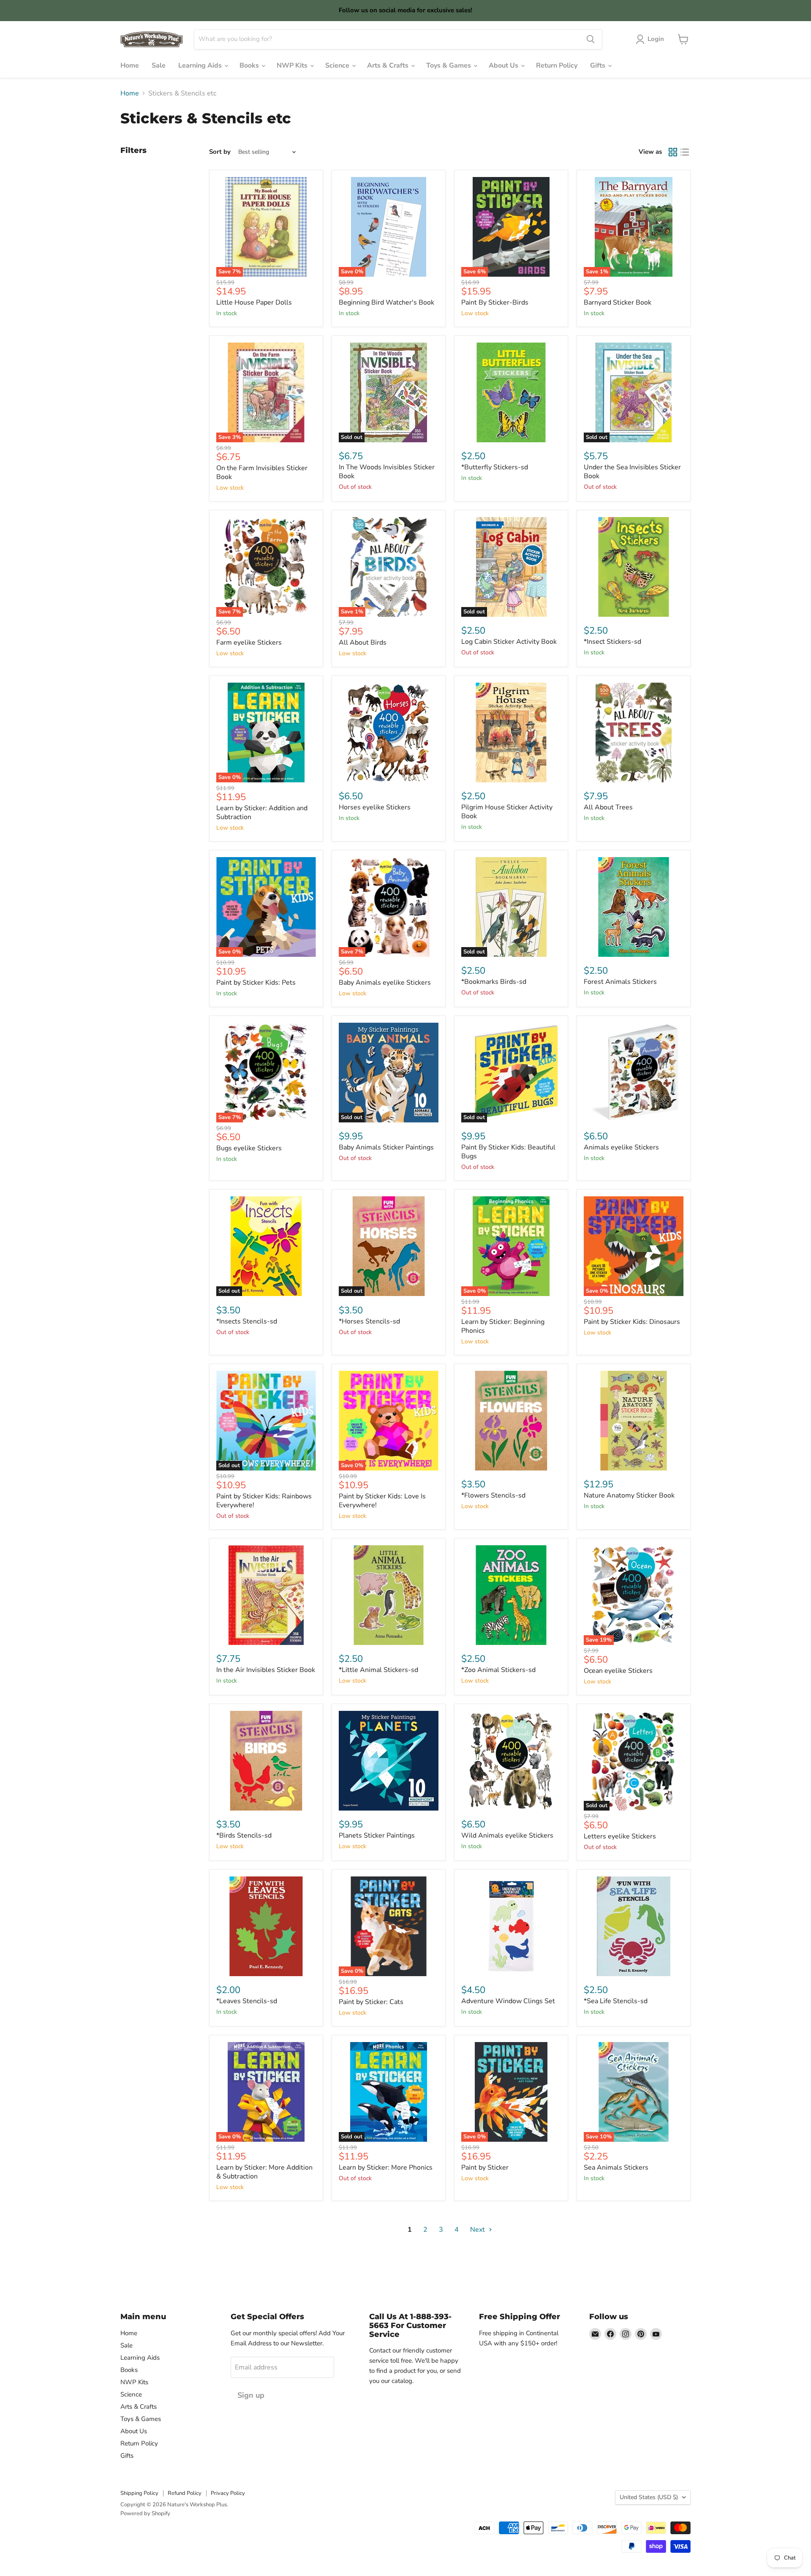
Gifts (599, 65)
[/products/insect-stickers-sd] (634, 567)
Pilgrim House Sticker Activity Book (507, 812)
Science (338, 65)
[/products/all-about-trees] (634, 732)
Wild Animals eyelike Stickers (507, 1835)
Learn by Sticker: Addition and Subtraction (262, 813)
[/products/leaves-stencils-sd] (266, 1926)
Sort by (220, 152)
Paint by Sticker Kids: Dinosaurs (632, 1322)
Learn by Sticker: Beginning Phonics (503, 1326)
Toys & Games (449, 65)
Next (478, 2230)
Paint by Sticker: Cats (371, 2002)
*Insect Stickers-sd (612, 642)
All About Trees (608, 807)
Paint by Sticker (485, 2168)
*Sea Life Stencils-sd (616, 2001)
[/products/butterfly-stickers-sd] (511, 392)
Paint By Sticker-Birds (495, 302)
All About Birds (363, 643)
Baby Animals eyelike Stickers (385, 983)
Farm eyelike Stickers (249, 643)
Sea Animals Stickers (616, 2168)
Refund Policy (185, 2493)
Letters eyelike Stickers (620, 1836)
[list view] (685, 152)
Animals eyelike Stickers (621, 1147)
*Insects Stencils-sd (247, 1321)
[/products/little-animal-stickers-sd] (389, 1595)
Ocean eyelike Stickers (618, 1671)
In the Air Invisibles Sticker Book (266, 1670)
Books (250, 65)
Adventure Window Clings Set (508, 2001)
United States (649, 2497)
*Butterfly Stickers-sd (495, 467)
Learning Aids (201, 65)
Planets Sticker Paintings (377, 1835)
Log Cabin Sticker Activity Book (509, 642)
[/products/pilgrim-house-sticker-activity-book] (511, 732)
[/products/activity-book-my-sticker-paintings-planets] (389, 1761)
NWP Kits (293, 65)
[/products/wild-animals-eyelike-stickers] (511, 1761)
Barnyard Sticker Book (618, 302)
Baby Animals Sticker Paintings (386, 1147)
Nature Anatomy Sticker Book (629, 1495)
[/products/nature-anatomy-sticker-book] (634, 1421)
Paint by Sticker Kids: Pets (256, 983)
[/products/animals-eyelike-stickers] (634, 1073)
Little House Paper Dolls (254, 302)
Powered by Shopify (145, 2513)
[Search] (591, 39)
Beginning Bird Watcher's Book (386, 302)
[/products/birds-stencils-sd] (266, 1761)
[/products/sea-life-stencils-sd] (634, 1926)
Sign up (251, 2395)
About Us (504, 65)
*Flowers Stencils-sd (493, 1495)
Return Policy (557, 65)
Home (130, 65)
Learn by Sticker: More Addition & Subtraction (264, 2172)
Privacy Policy (228, 2493)
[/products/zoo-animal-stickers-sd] (511, 1595)
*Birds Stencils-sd (244, 1835)
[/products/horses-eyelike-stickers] (389, 732)
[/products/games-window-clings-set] (511, 1926)
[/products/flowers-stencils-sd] (511, 1421)
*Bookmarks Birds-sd (494, 982)
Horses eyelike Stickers (375, 807)
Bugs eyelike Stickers (249, 1148)
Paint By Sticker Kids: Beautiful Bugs (508, 1152)
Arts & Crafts (389, 65)
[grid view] (673, 152)
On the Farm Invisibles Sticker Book (262, 472)
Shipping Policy (139, 2493)
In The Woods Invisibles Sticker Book (387, 472)
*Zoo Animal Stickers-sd (498, 1670)
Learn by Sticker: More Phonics (386, 2168)
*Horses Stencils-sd (369, 1321)
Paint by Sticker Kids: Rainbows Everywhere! (264, 1501)
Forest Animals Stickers (620, 982)
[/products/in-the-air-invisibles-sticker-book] (266, 1595)
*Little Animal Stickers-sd (378, 1670)
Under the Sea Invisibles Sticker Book (632, 472)
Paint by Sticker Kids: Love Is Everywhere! (382, 1501)
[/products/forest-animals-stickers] (634, 907)
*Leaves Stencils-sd (247, 2001)
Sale (159, 65)
